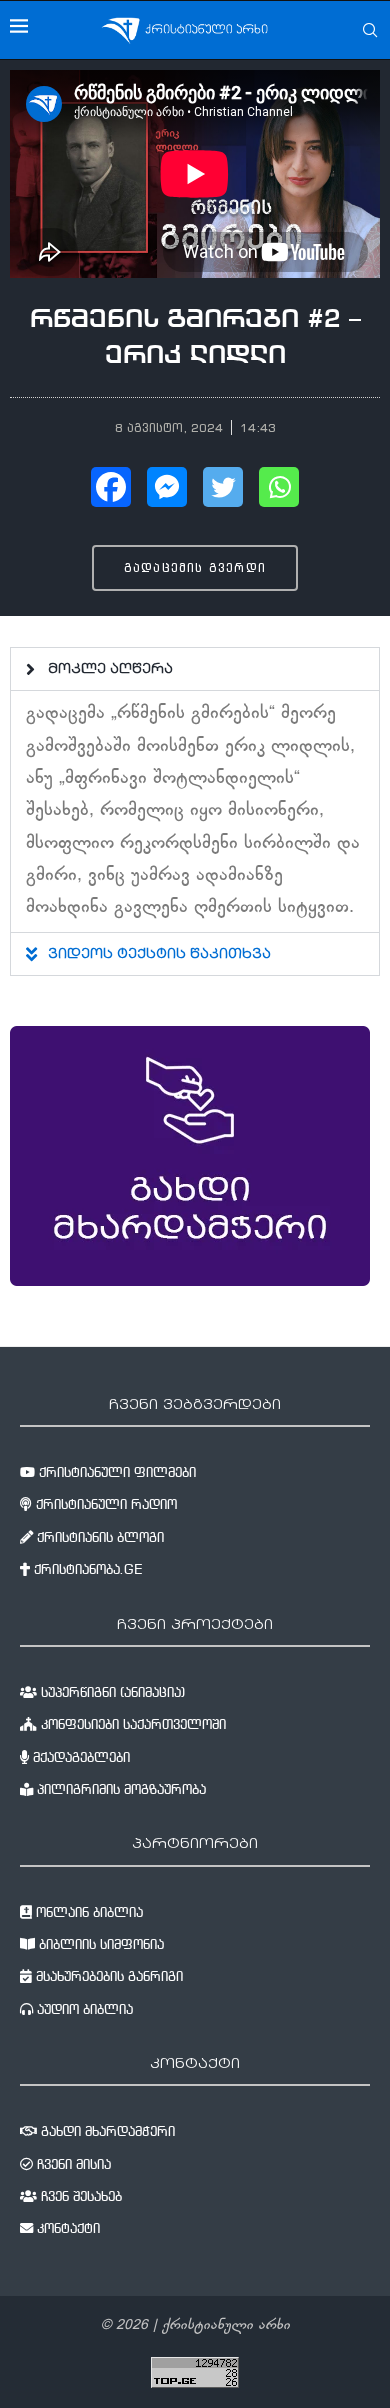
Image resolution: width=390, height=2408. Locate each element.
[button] (195, 669)
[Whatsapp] (279, 487)
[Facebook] (111, 487)
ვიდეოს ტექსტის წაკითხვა (159, 955)
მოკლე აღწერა (110, 670)
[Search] (370, 30)
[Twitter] (223, 487)
